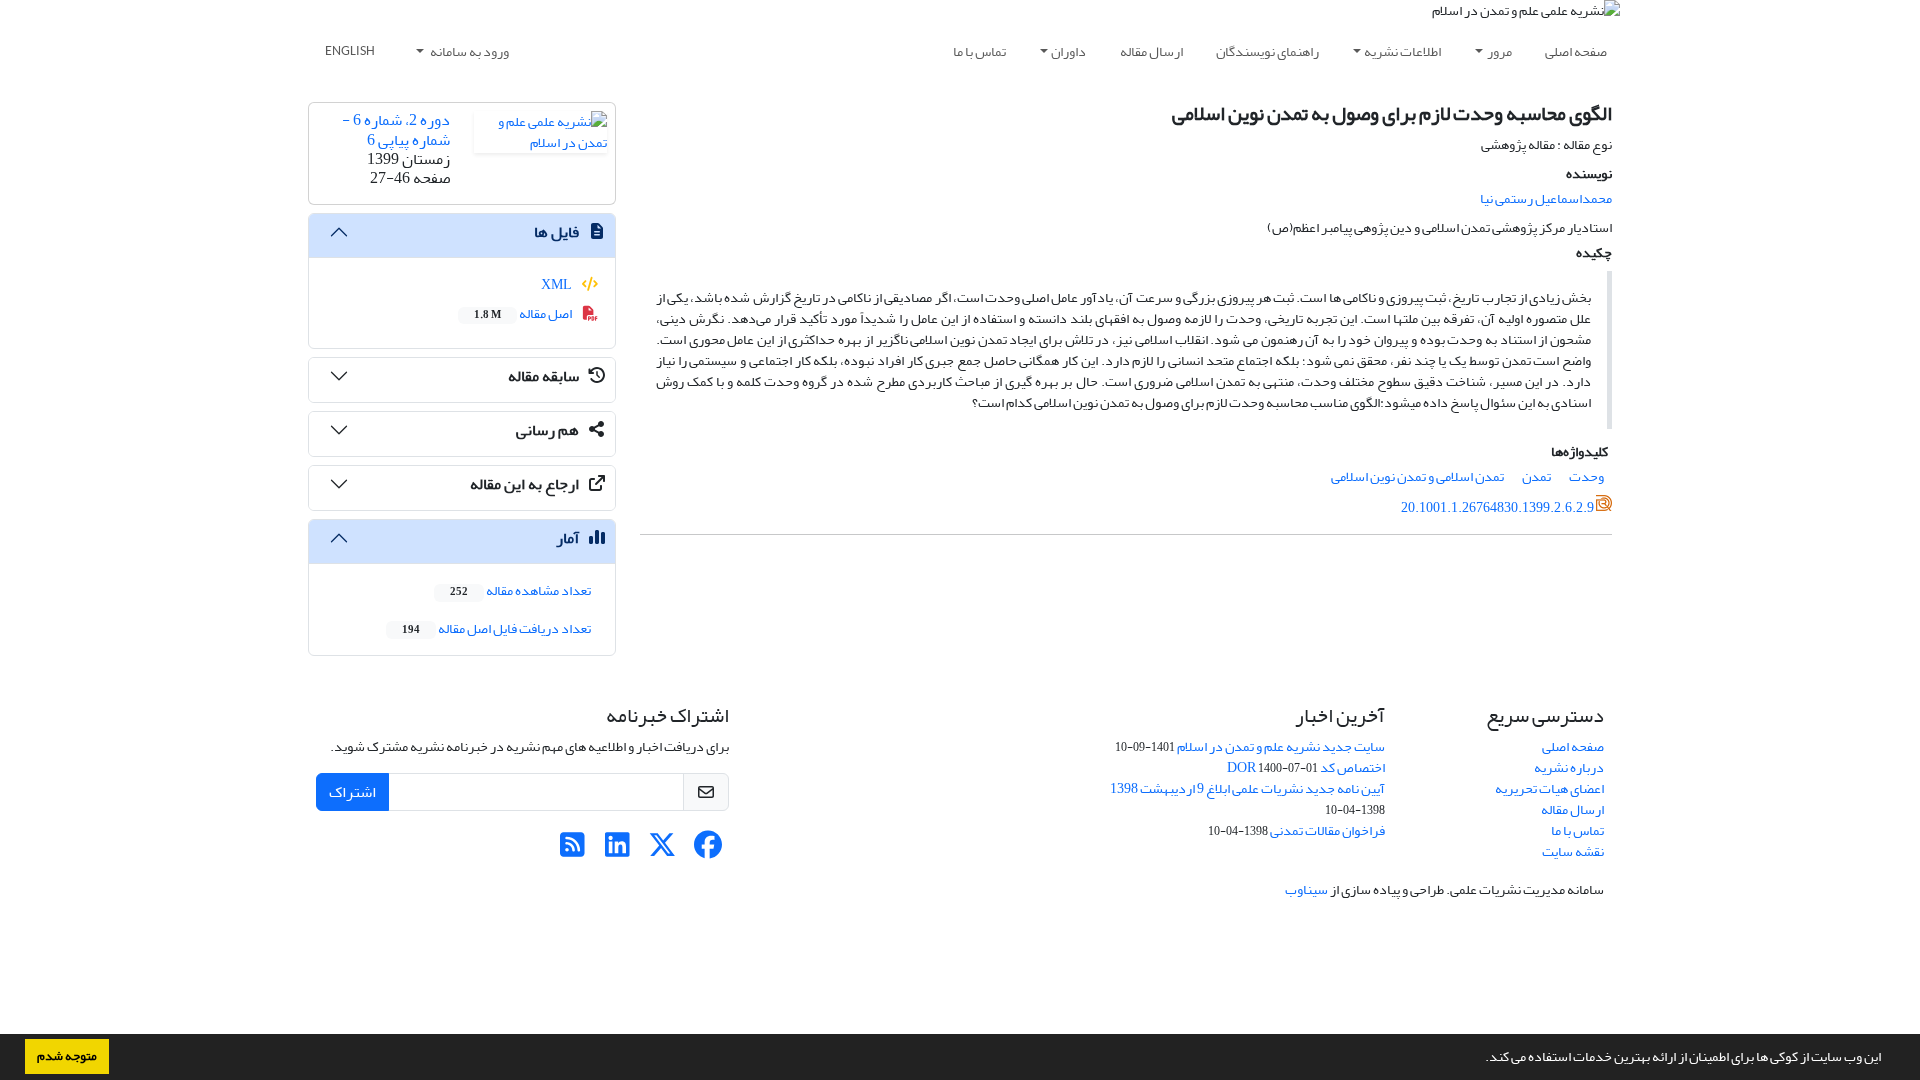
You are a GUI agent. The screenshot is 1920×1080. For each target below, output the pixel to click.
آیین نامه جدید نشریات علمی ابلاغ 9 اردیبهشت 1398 (1247, 788)
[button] (1480, 1059)
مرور (1499, 51)
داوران (1068, 51)
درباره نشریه (1569, 767)
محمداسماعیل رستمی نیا (1546, 198)
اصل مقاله (524, 313)
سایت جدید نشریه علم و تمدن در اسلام (1281, 746)
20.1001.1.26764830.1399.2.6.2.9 (1497, 507)
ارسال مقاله (1151, 51)
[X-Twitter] (662, 850)
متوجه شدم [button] (67, 1056)
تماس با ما (979, 51)
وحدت (1586, 476)
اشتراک (352, 792)
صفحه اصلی (1576, 51)
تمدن (1536, 476)
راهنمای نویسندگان (1267, 51)
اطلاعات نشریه (1402, 51)
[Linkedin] (617, 850)
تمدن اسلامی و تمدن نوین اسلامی (1417, 476)
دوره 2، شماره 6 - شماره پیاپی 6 (396, 129)
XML (557, 284)
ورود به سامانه (468, 51)
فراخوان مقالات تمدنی (1327, 830)
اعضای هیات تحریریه (1549, 788)
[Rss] (572, 850)
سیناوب (1306, 889)
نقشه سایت (1573, 851)
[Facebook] (707, 850)
